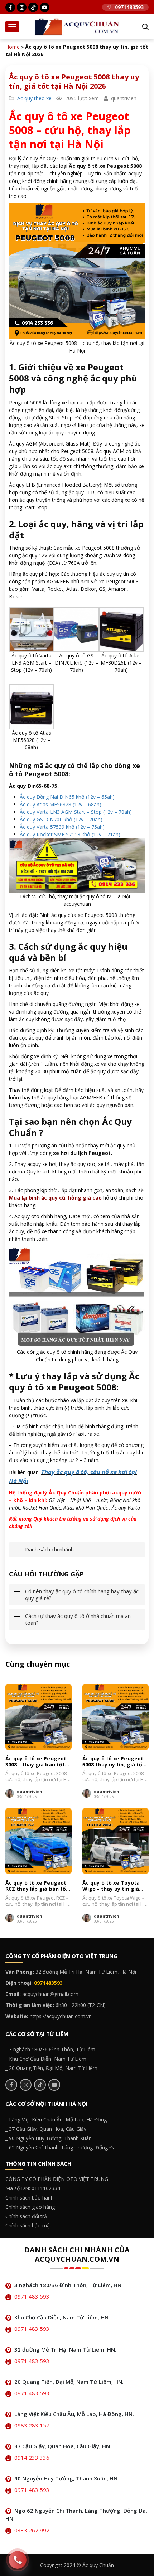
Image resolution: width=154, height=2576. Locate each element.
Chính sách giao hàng (30, 2207)
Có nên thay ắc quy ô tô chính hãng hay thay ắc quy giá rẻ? (82, 1595)
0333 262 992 (32, 2530)
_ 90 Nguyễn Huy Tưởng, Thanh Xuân (49, 2138)
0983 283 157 (32, 2425)
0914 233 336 (32, 2458)
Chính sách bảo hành (30, 2198)
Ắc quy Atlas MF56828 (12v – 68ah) (61, 804)
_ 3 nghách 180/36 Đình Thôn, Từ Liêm (50, 2049)
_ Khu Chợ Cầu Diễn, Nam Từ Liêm (46, 2059)
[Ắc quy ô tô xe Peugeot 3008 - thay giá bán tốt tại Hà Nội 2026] (38, 1717)
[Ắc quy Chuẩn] (77, 26)
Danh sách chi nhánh (49, 1549)
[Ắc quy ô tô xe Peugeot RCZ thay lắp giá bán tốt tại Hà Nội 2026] (38, 1841)
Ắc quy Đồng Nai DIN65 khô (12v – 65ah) (67, 797)
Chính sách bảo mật (28, 2225)
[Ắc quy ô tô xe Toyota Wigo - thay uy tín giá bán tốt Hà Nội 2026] (115, 1841)
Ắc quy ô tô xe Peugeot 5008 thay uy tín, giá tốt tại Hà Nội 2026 (114, 1762)
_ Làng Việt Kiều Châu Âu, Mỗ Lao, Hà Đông (56, 2120)
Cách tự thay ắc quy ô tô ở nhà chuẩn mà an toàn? (78, 1620)
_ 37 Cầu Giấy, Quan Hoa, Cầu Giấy (46, 2129)
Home (13, 47)
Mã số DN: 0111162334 (33, 2188)
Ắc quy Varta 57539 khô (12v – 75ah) (62, 827)
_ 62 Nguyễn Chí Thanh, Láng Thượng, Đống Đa (61, 2147)
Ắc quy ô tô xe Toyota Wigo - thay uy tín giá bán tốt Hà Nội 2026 (111, 1886)
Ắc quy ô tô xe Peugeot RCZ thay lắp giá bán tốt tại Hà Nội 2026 (37, 1886)
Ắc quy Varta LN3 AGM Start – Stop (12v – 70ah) (76, 812)
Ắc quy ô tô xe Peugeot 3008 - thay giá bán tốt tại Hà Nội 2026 (36, 1762)
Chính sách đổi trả (26, 2216)
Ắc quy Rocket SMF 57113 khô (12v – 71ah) (70, 834)
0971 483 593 (32, 2296)
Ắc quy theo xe (34, 98)
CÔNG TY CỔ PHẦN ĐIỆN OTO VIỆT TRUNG (57, 2179)
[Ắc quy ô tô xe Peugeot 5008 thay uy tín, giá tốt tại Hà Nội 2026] (115, 1717)
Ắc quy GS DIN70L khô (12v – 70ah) (61, 819)
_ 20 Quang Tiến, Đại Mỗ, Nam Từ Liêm (51, 2068)
